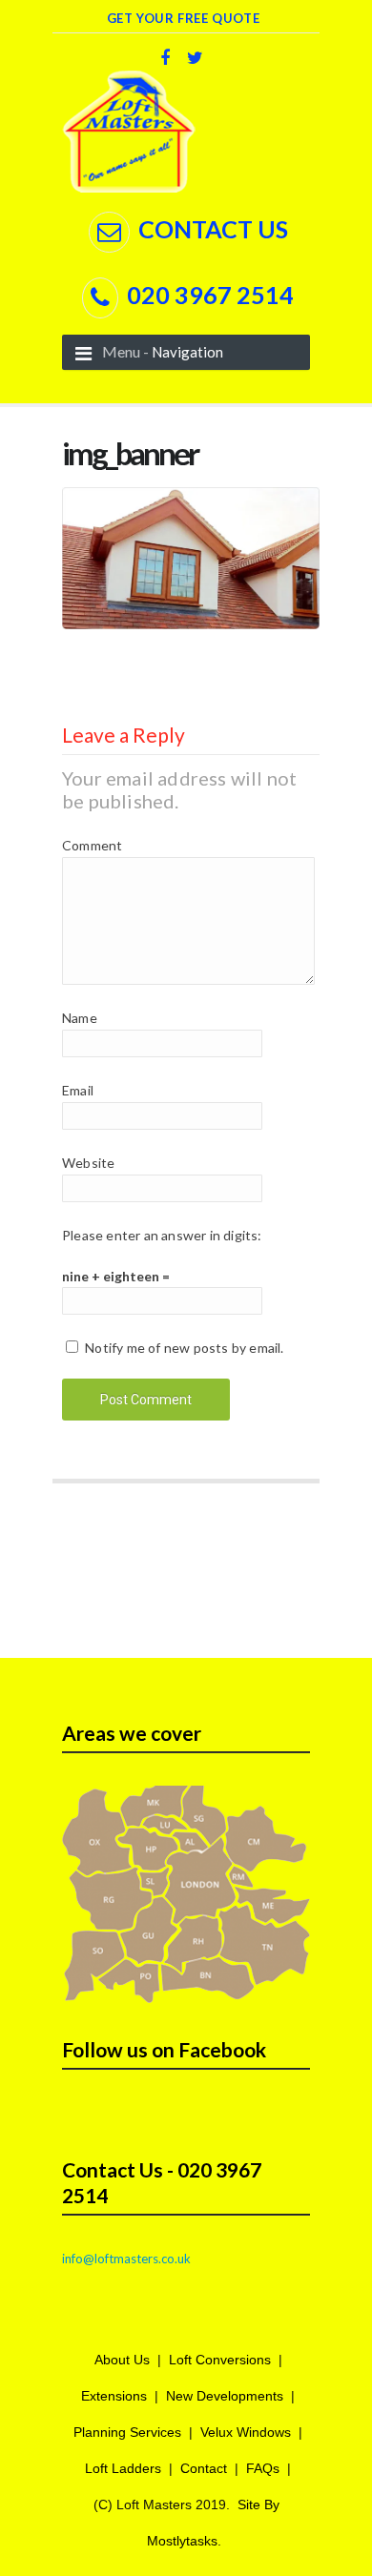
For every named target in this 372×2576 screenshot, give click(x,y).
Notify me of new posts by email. (184, 1348)
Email (78, 1090)
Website (88, 1163)
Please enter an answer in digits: (162, 1235)
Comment (92, 845)
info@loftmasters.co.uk (126, 2259)
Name (80, 1018)
